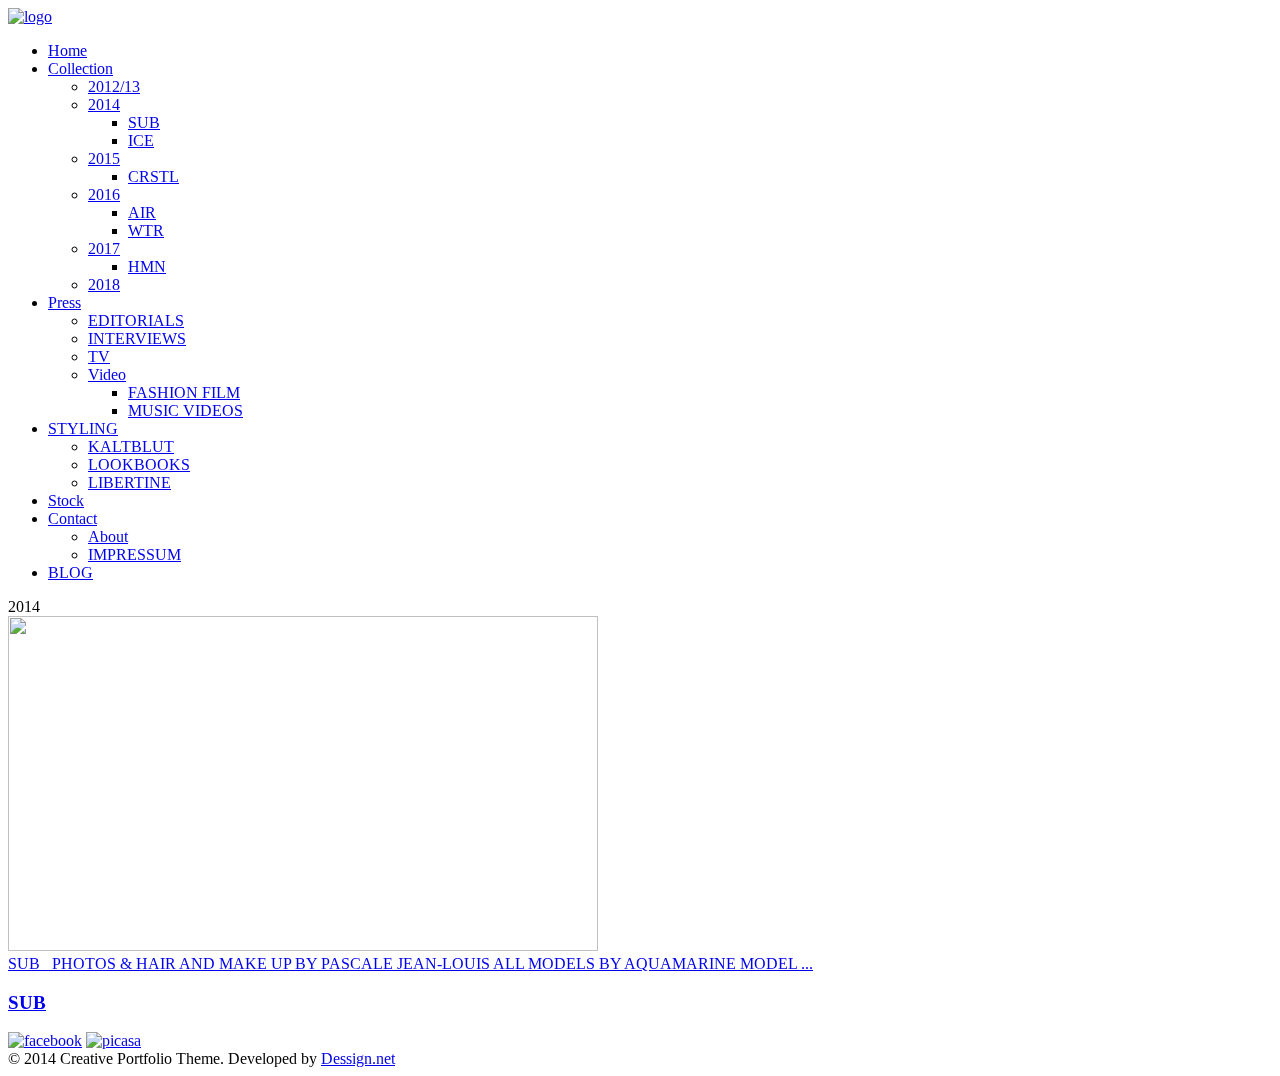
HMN (147, 266)
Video (107, 374)
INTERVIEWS (137, 338)
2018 (104, 284)
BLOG (70, 572)
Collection (80, 68)
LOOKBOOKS (139, 464)
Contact (72, 518)
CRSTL (153, 176)
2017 (104, 248)
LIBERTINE (129, 482)
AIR (142, 212)
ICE (141, 140)
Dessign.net (358, 1058)
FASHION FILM (184, 392)
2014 (104, 104)
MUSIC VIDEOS (185, 410)
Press (64, 302)
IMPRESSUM (134, 554)
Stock (66, 500)
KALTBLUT (131, 446)
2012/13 (114, 86)
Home (67, 50)
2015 (104, 158)
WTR (146, 230)
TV (99, 356)
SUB (144, 122)
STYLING (83, 428)
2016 (104, 194)
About (108, 536)
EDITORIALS (136, 320)
